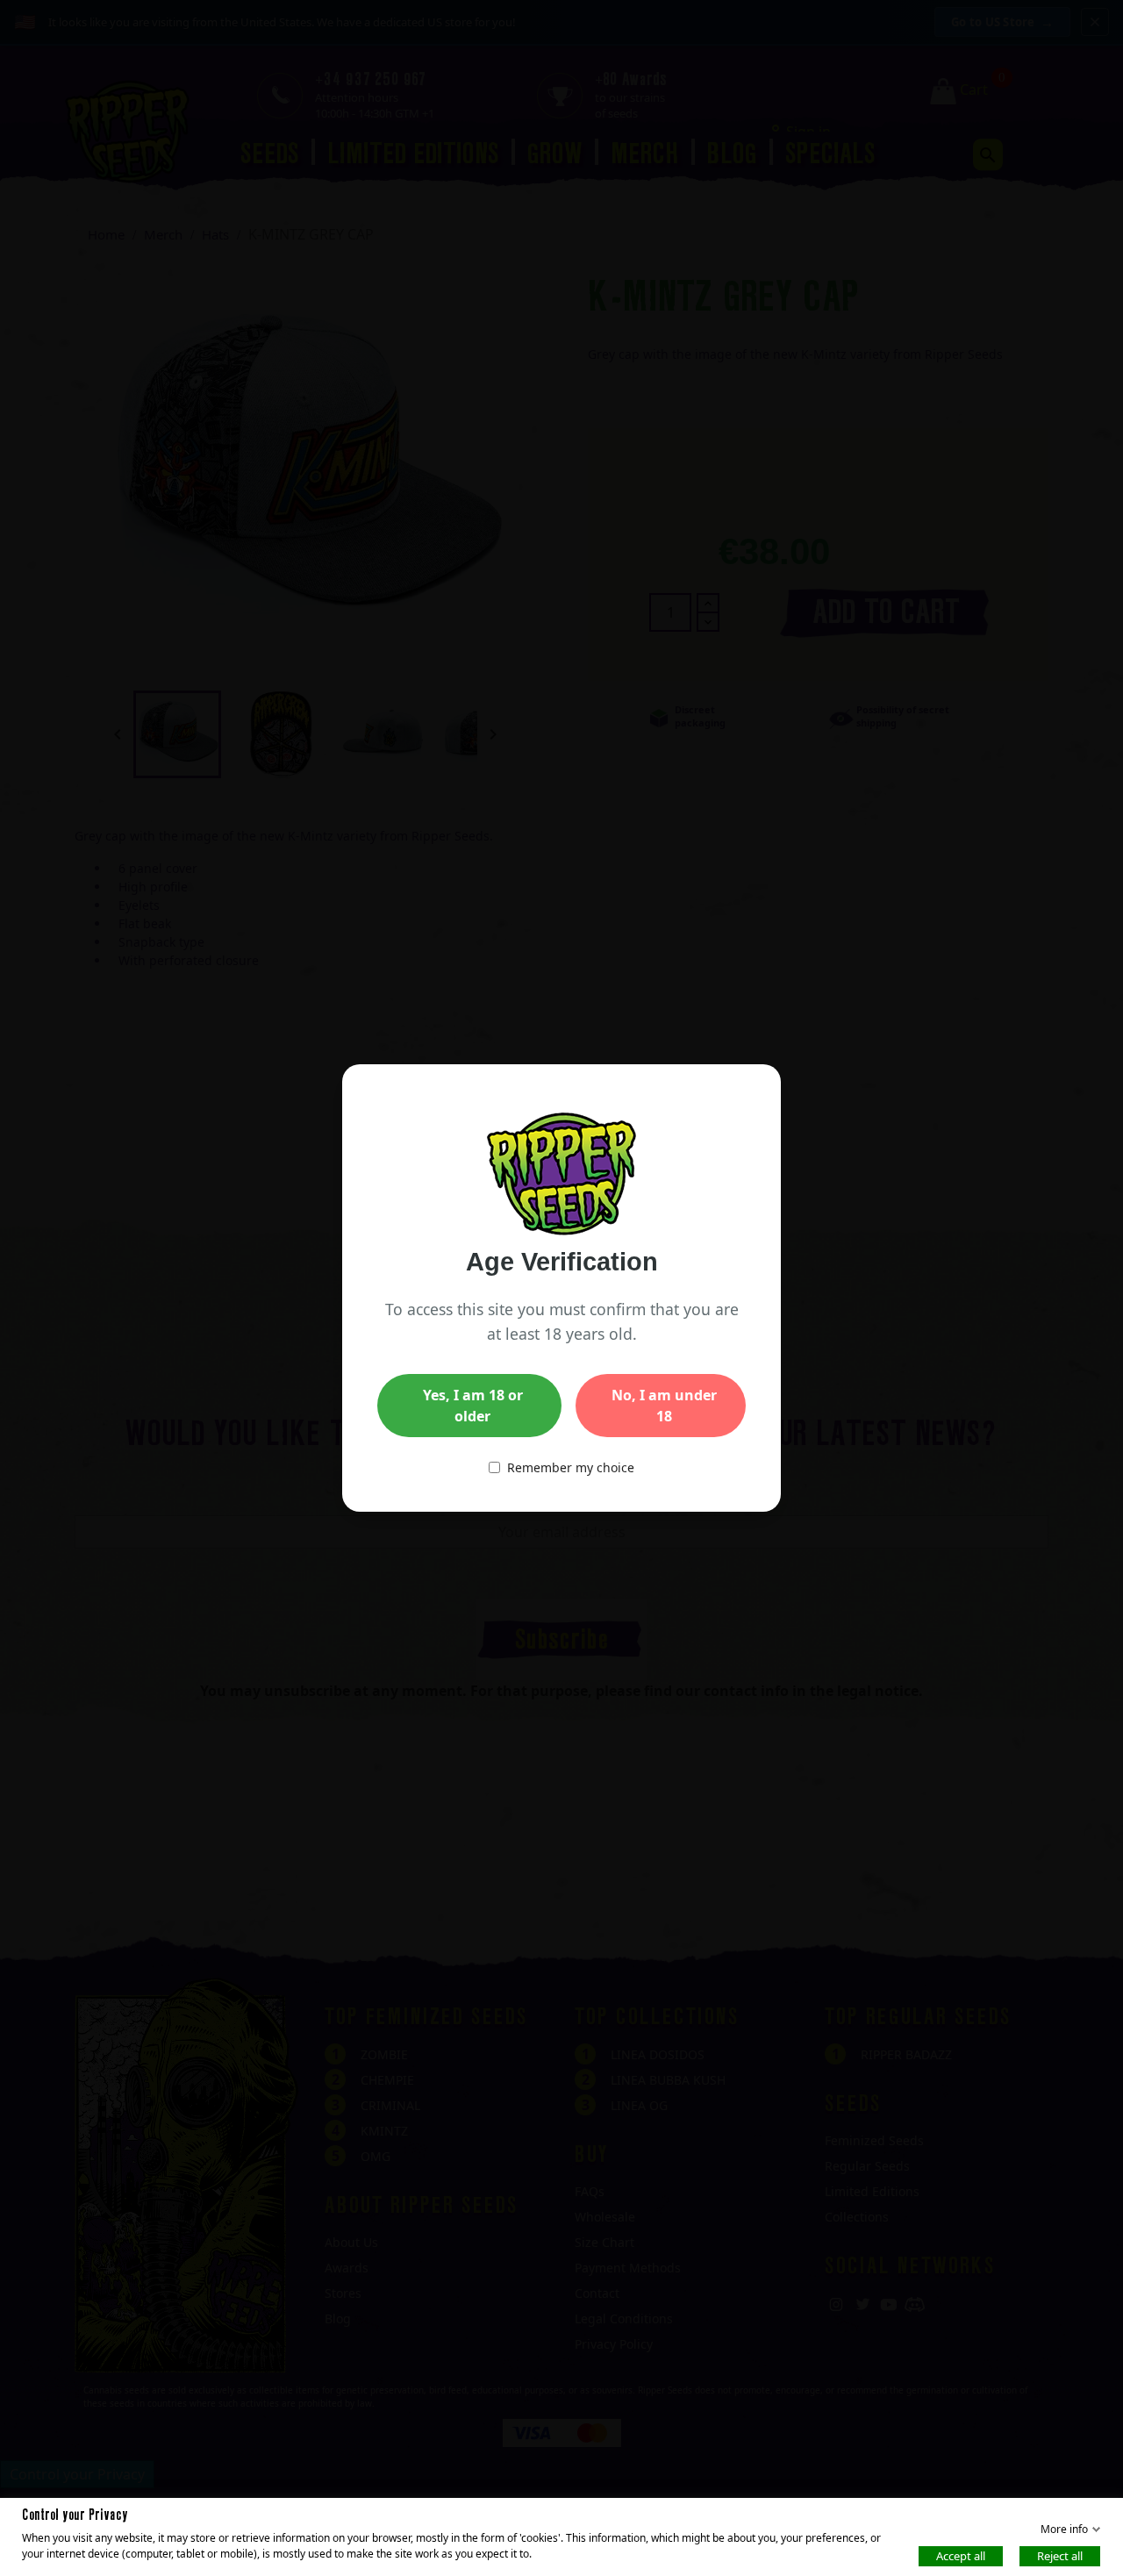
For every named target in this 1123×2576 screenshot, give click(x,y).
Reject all (1060, 2555)
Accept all (961, 2555)
